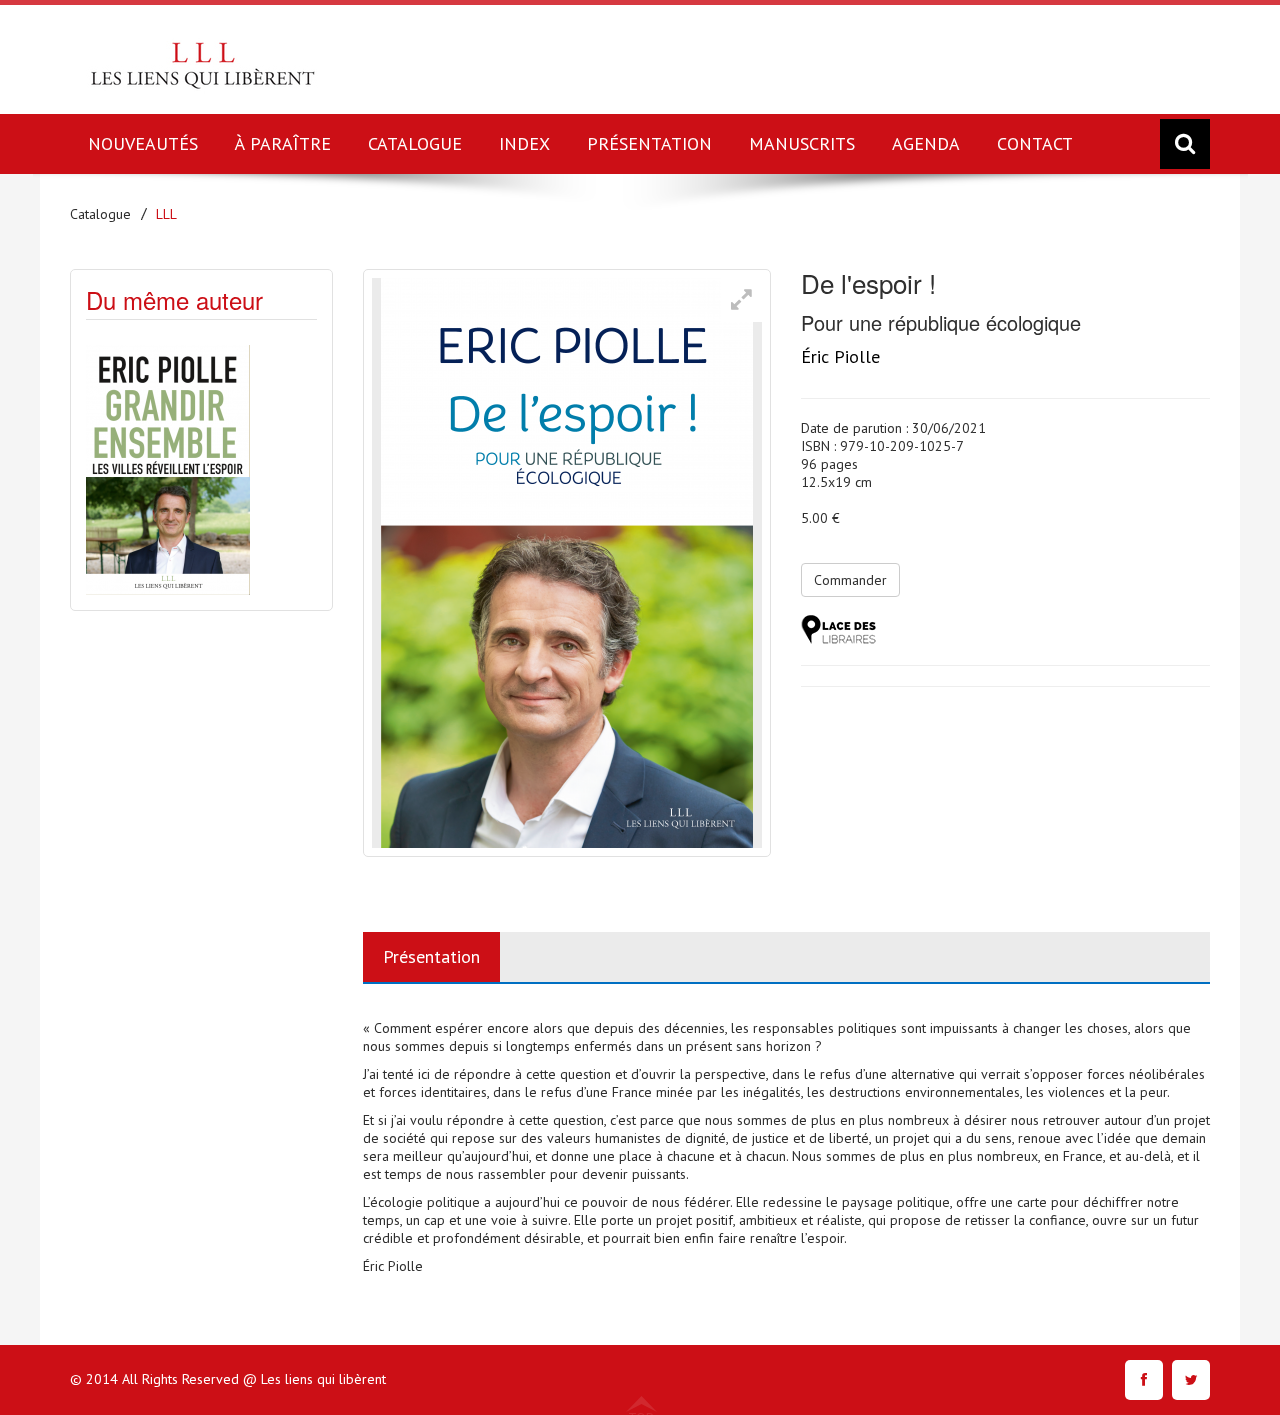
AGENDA (926, 143)
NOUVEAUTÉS (143, 143)
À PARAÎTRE (283, 143)
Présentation (431, 956)
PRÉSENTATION (649, 143)
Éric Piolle (840, 356)
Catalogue (100, 214)
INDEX (524, 143)
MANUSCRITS (802, 143)
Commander (850, 580)
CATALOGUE (415, 143)
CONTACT (1035, 143)
